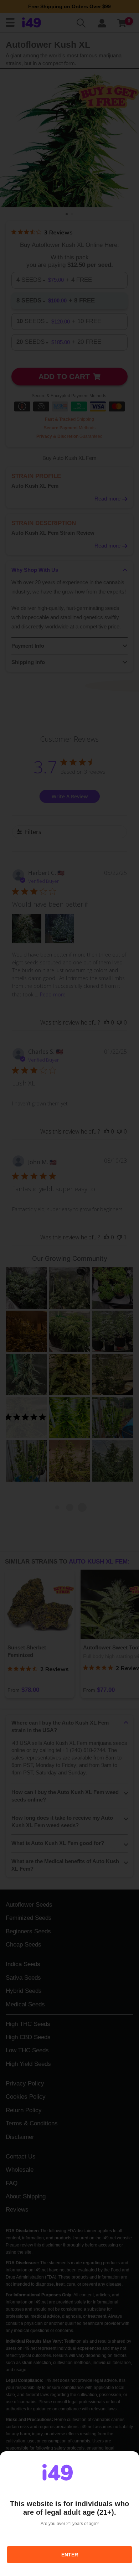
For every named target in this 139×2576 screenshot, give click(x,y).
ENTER (70, 2555)
